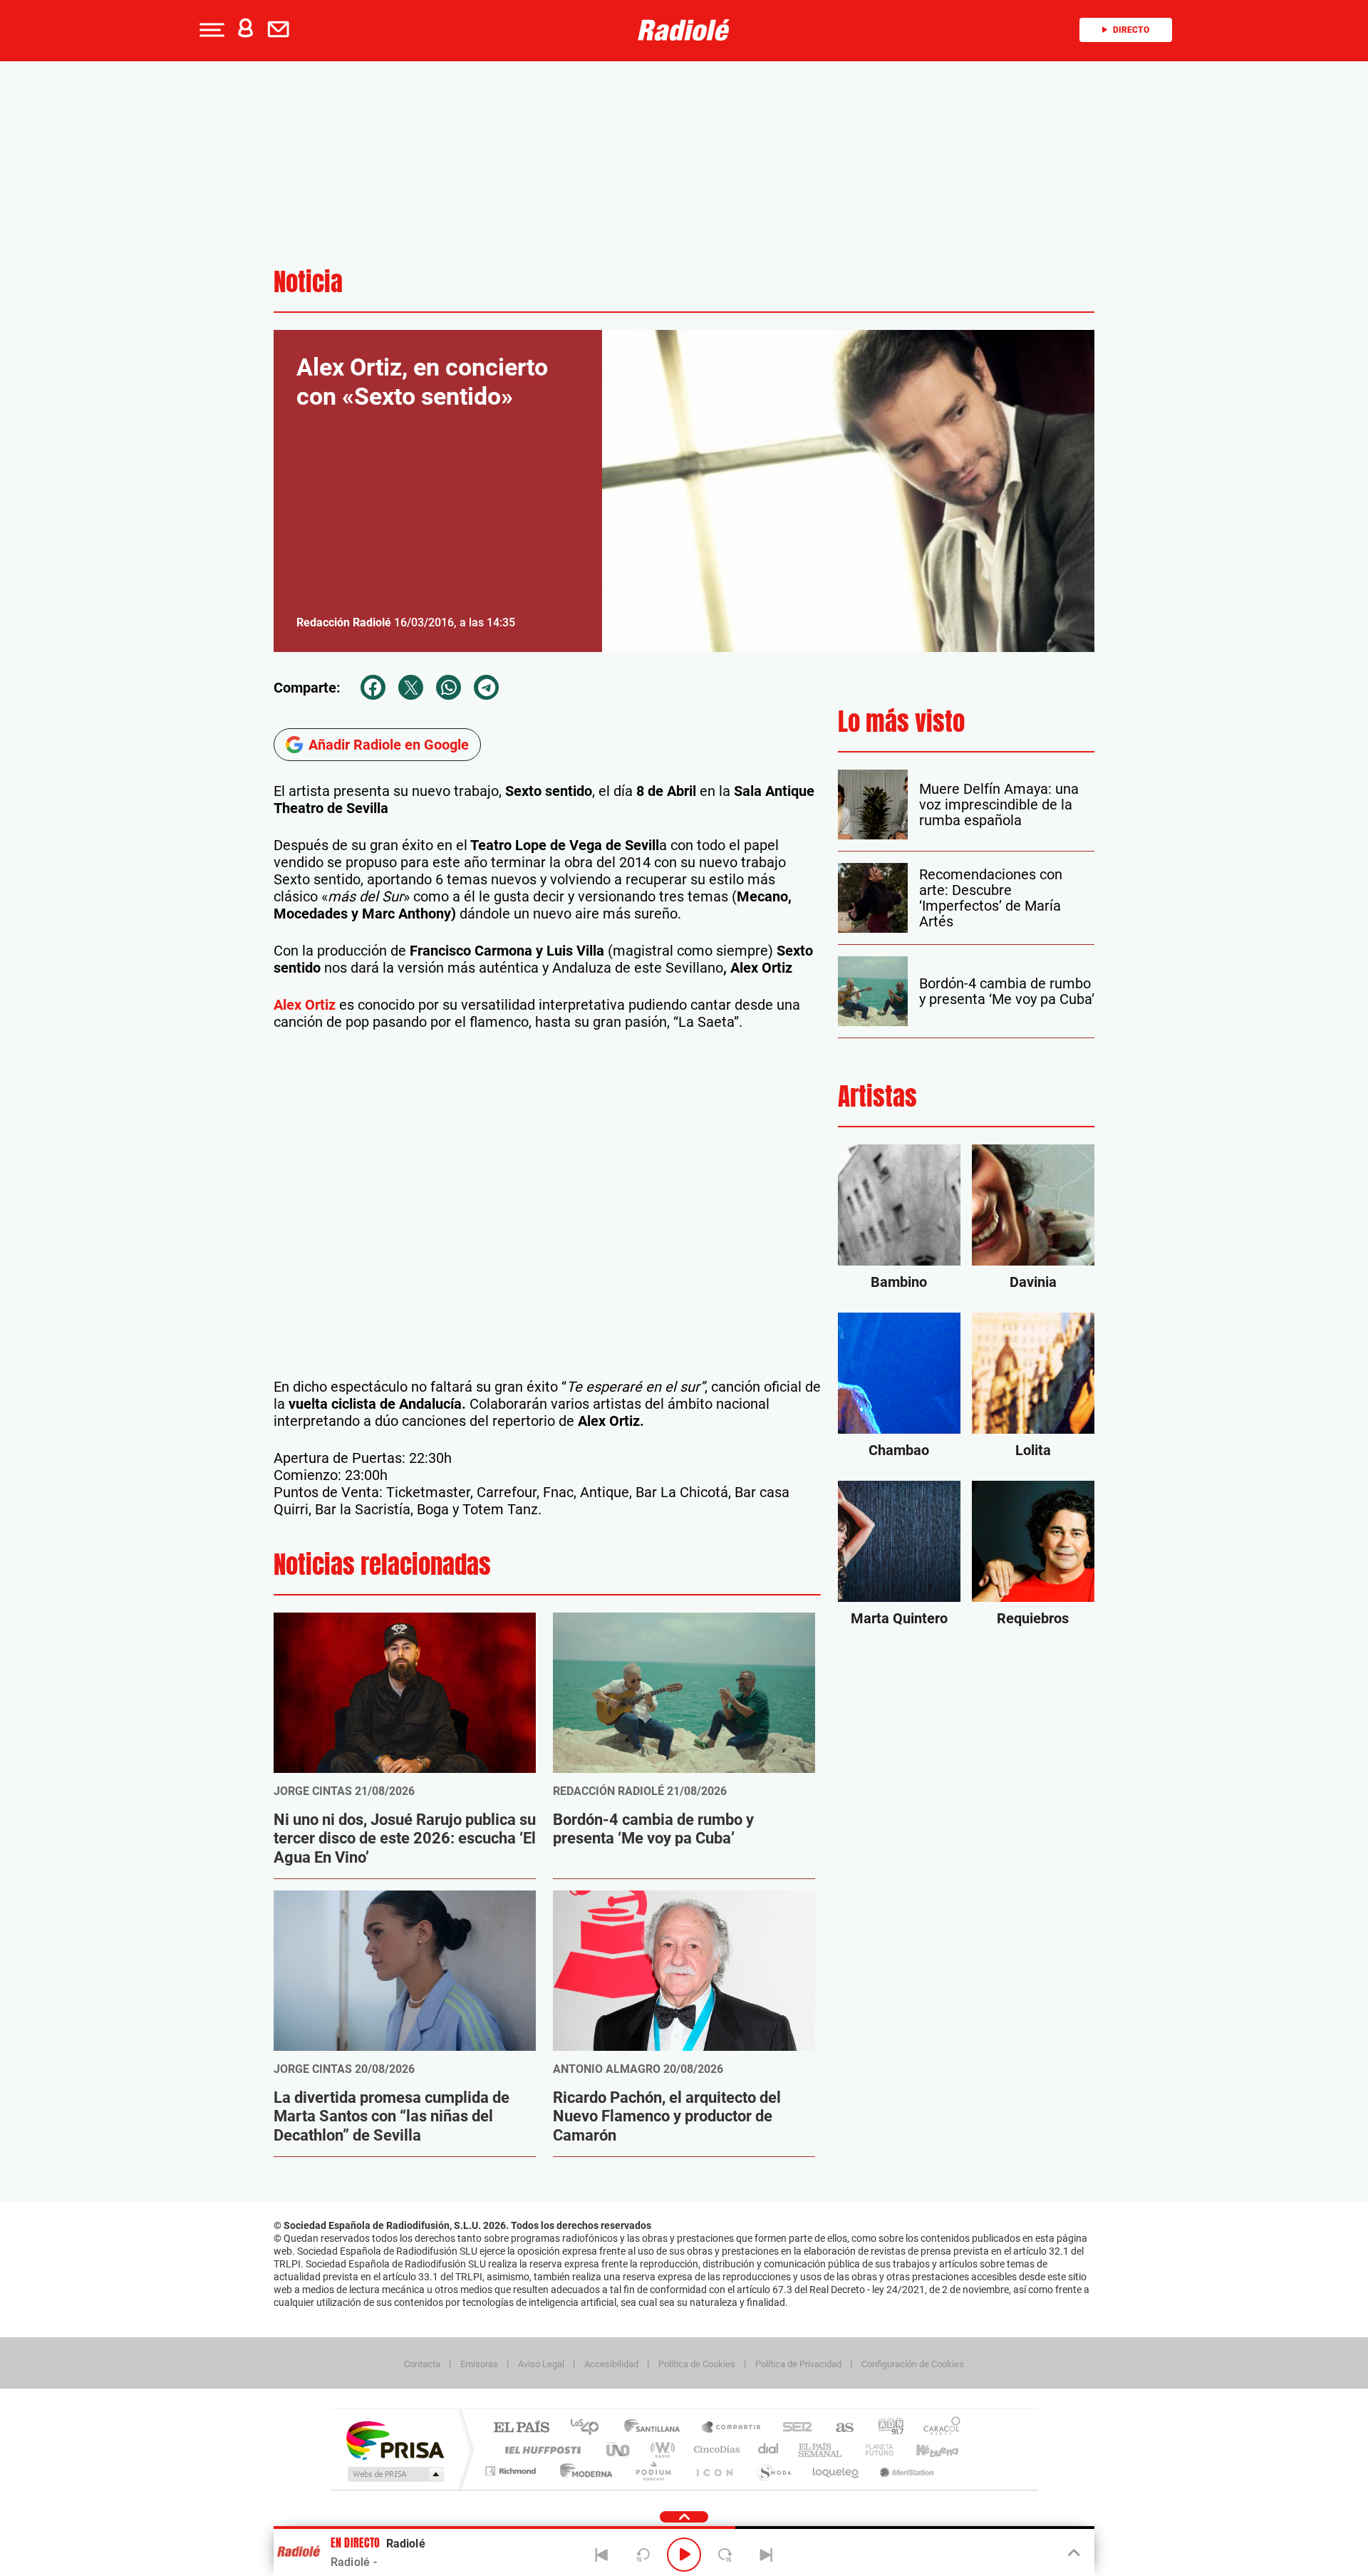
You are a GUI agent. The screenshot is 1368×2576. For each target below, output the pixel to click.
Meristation (905, 2471)
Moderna (582, 2471)
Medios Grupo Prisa (394, 2474)
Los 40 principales (590, 2428)
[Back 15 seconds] (643, 2555)
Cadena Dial (769, 2450)
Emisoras (479, 2364)
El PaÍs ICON (714, 2471)
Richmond (512, 2471)
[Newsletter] (281, 30)
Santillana (656, 2428)
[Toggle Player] (1073, 2553)
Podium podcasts (653, 2471)
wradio (660, 2450)
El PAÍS (521, 2428)
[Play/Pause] (684, 2555)
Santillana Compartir (732, 2428)
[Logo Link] (684, 30)
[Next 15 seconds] (725, 2555)
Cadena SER (793, 2428)
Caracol (938, 2428)
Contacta (422, 2364)
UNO (619, 2450)
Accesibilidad (611, 2364)
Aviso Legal (541, 2364)
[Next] (766, 2555)
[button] (210, 30)
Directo (1131, 30)
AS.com (838, 2428)
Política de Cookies (697, 2364)
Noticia (308, 282)
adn (885, 2428)
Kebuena (925, 2450)
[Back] (602, 2555)
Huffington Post (540, 2450)
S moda (773, 2471)
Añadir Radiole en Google (389, 745)
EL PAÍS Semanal (821, 2450)
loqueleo (836, 2471)
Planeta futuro (874, 2450)
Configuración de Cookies (913, 2364)
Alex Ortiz (305, 1005)
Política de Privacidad (798, 2364)
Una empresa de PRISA (395, 2440)
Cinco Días (715, 2450)
